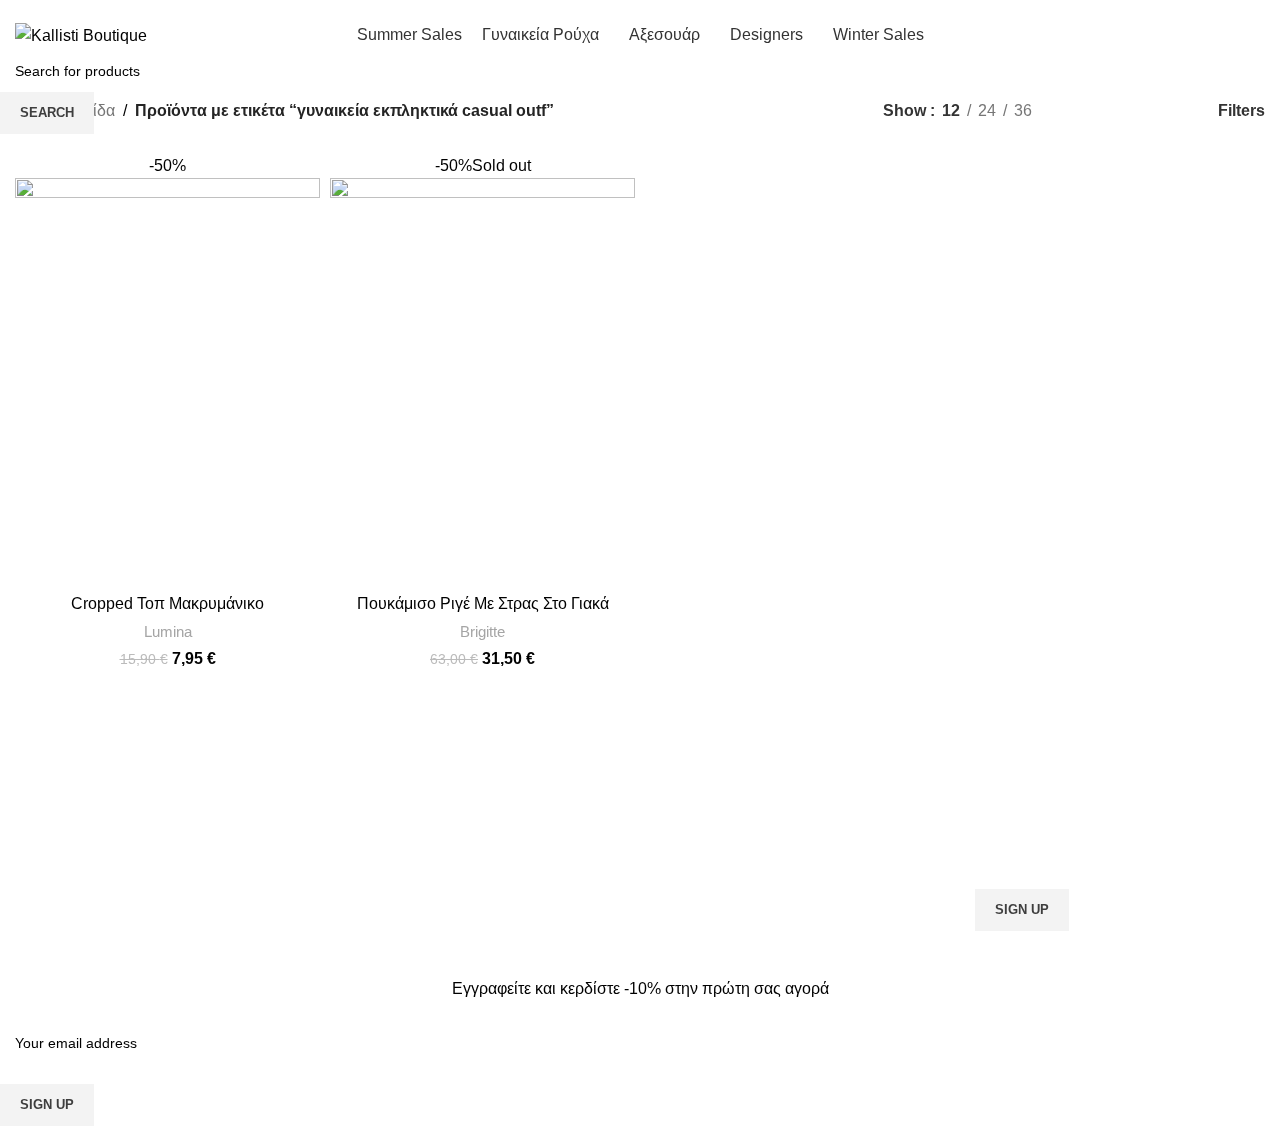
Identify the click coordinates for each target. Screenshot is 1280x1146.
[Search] (1175, 35)
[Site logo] (81, 34)
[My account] (1139, 35)
